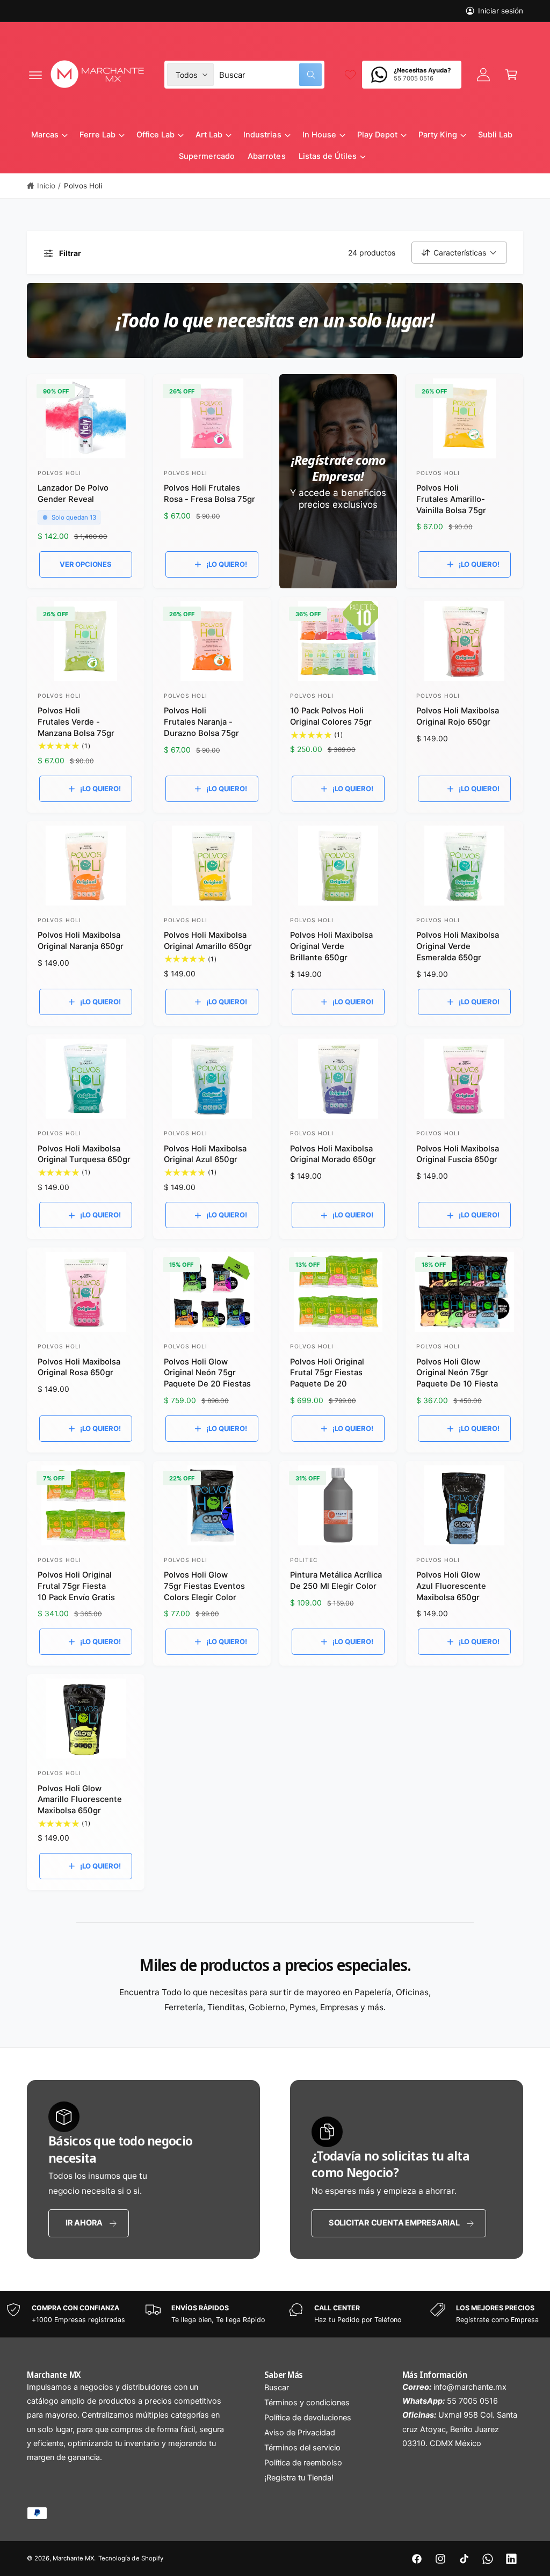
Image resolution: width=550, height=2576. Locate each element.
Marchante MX (73, 2558)
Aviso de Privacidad (300, 2433)
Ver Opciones (86, 564)
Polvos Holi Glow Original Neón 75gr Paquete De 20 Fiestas (207, 1373)
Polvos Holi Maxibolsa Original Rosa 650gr (79, 1367)
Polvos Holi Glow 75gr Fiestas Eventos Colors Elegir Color (204, 1586)
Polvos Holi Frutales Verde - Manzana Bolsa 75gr (76, 722)
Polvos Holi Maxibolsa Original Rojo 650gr (458, 716)
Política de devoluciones (308, 2418)
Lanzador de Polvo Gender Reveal (73, 494)
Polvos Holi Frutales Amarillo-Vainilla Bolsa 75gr (451, 499)
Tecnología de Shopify (131, 2558)
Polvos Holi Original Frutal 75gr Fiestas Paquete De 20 (327, 1373)
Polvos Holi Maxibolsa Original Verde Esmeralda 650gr (458, 946)
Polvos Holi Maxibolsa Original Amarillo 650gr (208, 941)
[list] (275, 2314)
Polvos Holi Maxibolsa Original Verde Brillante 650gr (331, 946)
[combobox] (270, 75)
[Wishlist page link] (350, 75)
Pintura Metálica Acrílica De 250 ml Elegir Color (336, 1581)
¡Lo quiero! (227, 564)
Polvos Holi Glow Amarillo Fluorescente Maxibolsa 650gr (80, 1800)
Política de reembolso (303, 2463)
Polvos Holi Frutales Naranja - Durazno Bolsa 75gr (201, 722)
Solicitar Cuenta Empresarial (394, 2223)
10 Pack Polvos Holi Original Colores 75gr (331, 716)
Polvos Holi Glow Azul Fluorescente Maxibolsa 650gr (451, 1586)
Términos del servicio (302, 2448)
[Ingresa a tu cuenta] (483, 75)
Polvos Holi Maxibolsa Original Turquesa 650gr (84, 1154)
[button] (35, 75)
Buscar (277, 2388)
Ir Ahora (84, 2223)
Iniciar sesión (501, 11)
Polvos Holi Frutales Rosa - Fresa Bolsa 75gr (209, 494)
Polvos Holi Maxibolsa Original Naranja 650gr (81, 941)
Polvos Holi (83, 186)
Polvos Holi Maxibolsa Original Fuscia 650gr (458, 1154)
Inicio (46, 186)
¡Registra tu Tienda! (299, 2478)
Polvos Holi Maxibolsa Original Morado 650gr (333, 1154)
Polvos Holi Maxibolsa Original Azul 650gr (205, 1154)
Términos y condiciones (307, 2403)
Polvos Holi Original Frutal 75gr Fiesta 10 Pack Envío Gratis (76, 1586)
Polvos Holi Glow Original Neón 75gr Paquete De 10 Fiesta (457, 1373)
